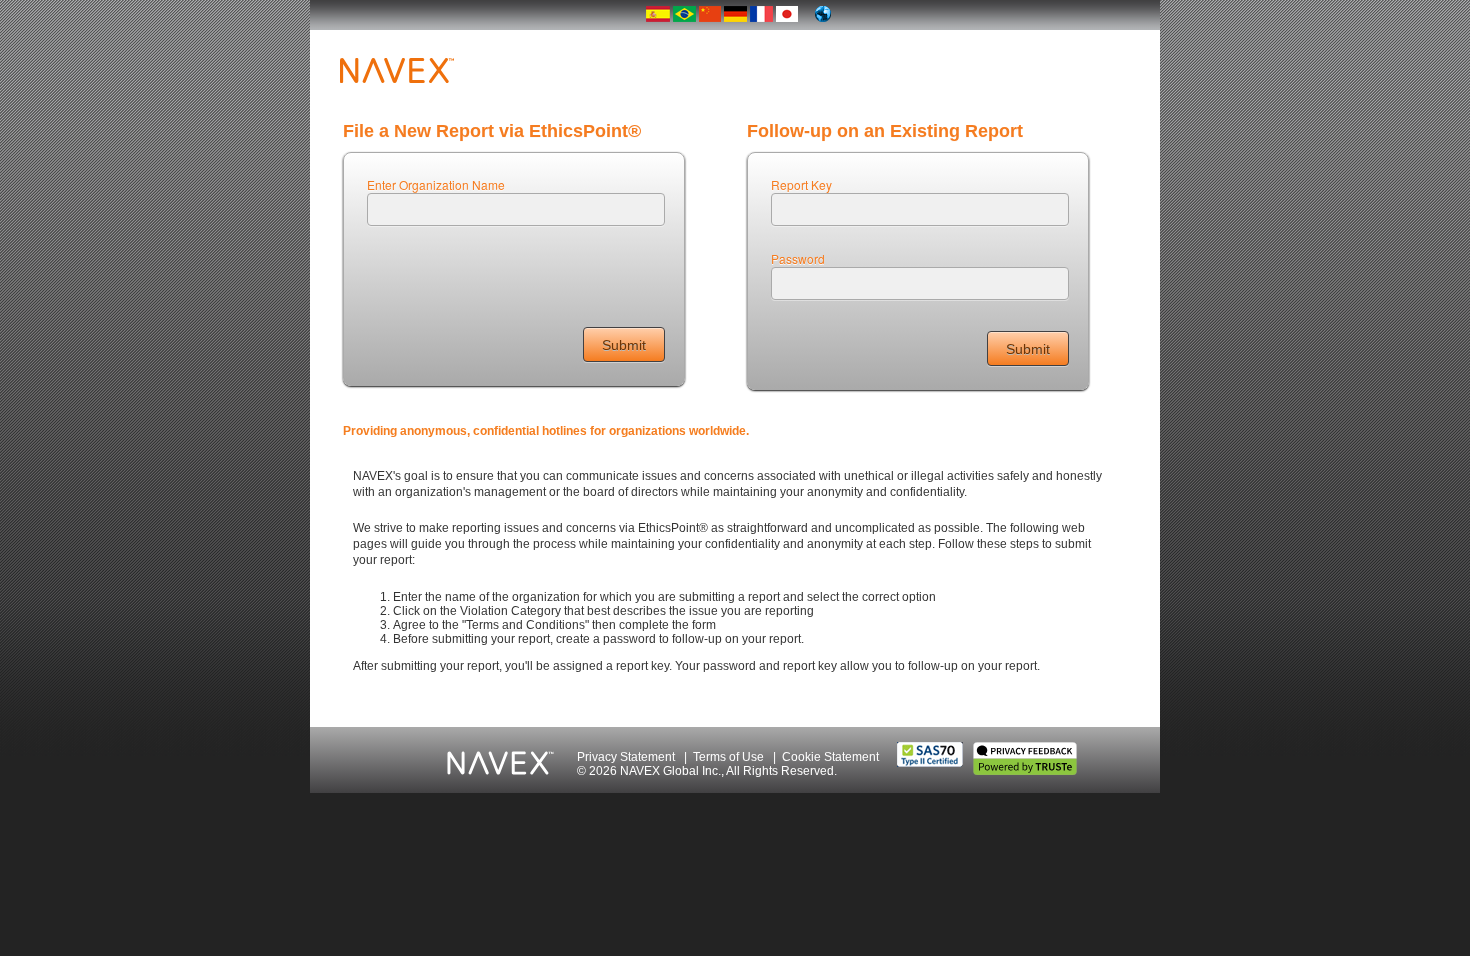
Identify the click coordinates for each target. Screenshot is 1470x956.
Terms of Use (728, 757)
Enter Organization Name (436, 184)
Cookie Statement (830, 757)
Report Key (801, 184)
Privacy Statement (626, 757)
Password (798, 258)
